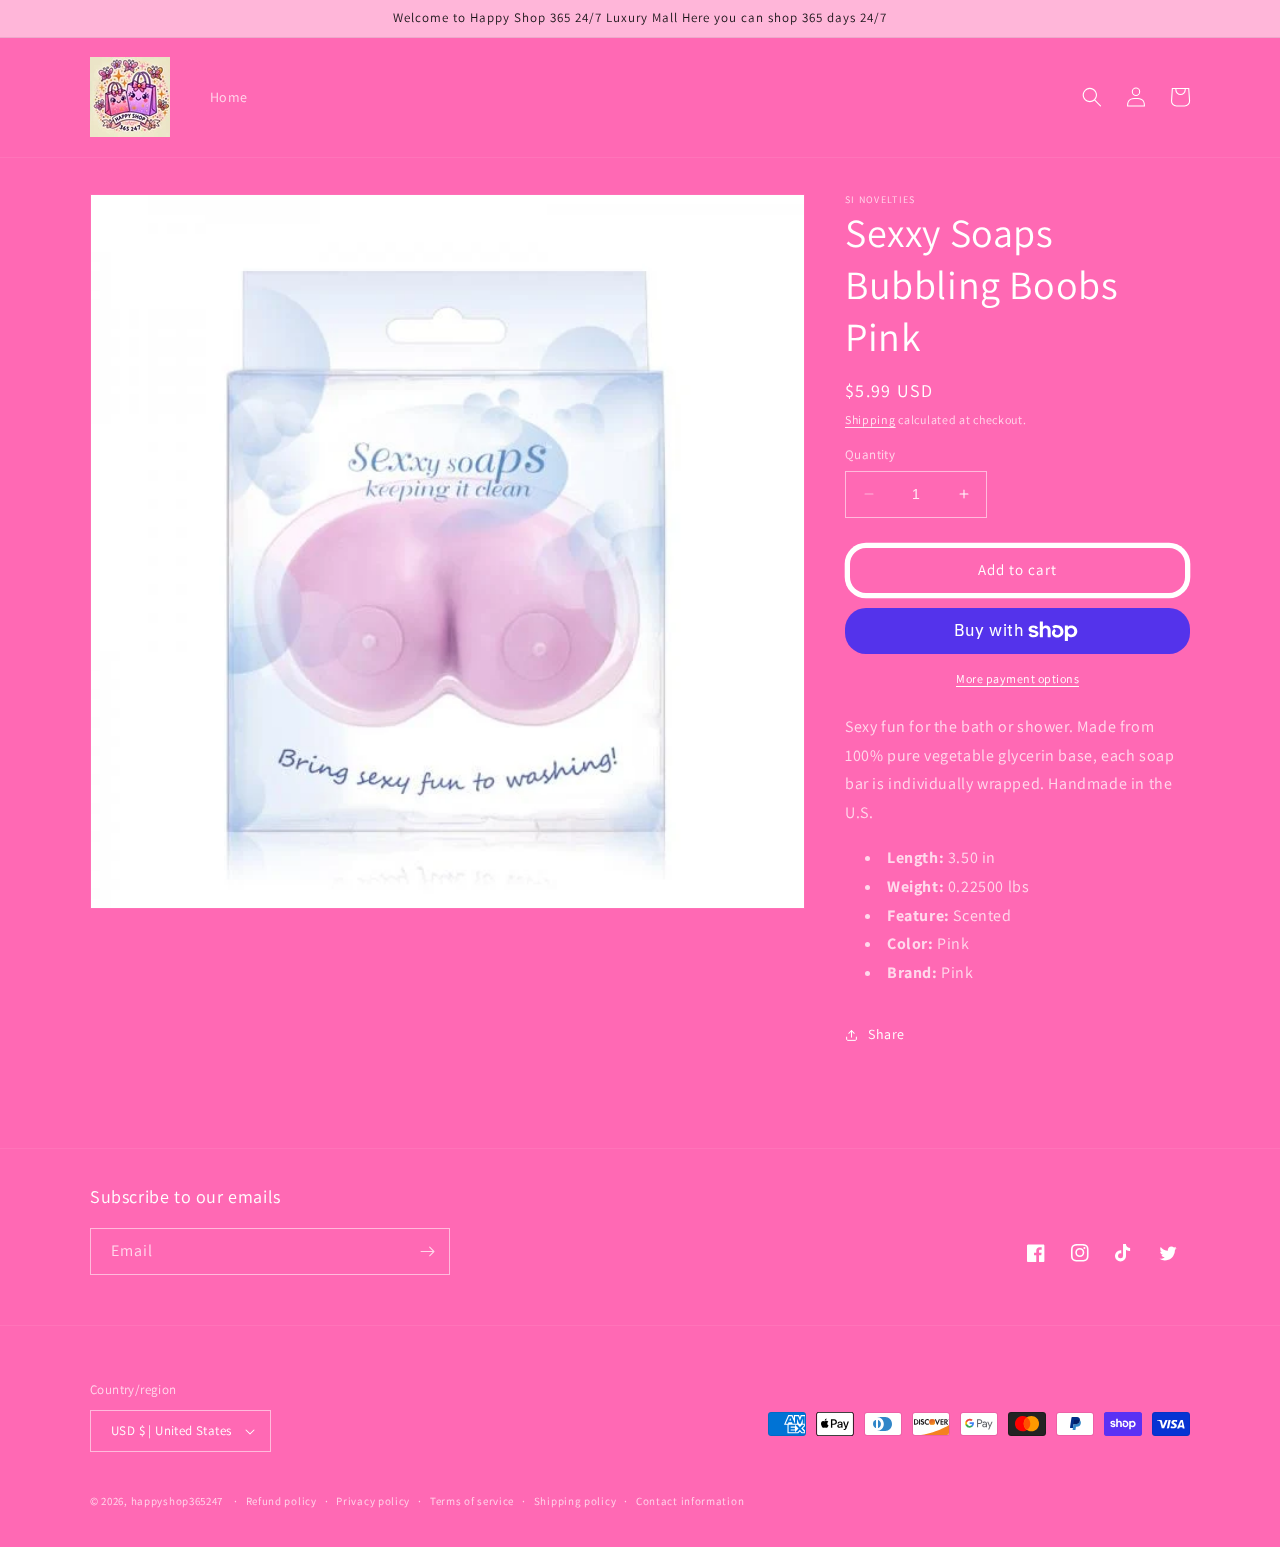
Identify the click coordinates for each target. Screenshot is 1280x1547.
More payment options (1017, 678)
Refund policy (281, 1501)
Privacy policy (373, 1501)
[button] (1092, 97)
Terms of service (472, 1501)
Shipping (870, 419)
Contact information (690, 1501)
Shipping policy (575, 1501)
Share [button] (886, 1034)
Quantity (870, 454)
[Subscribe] (427, 1251)
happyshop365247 (177, 1501)
